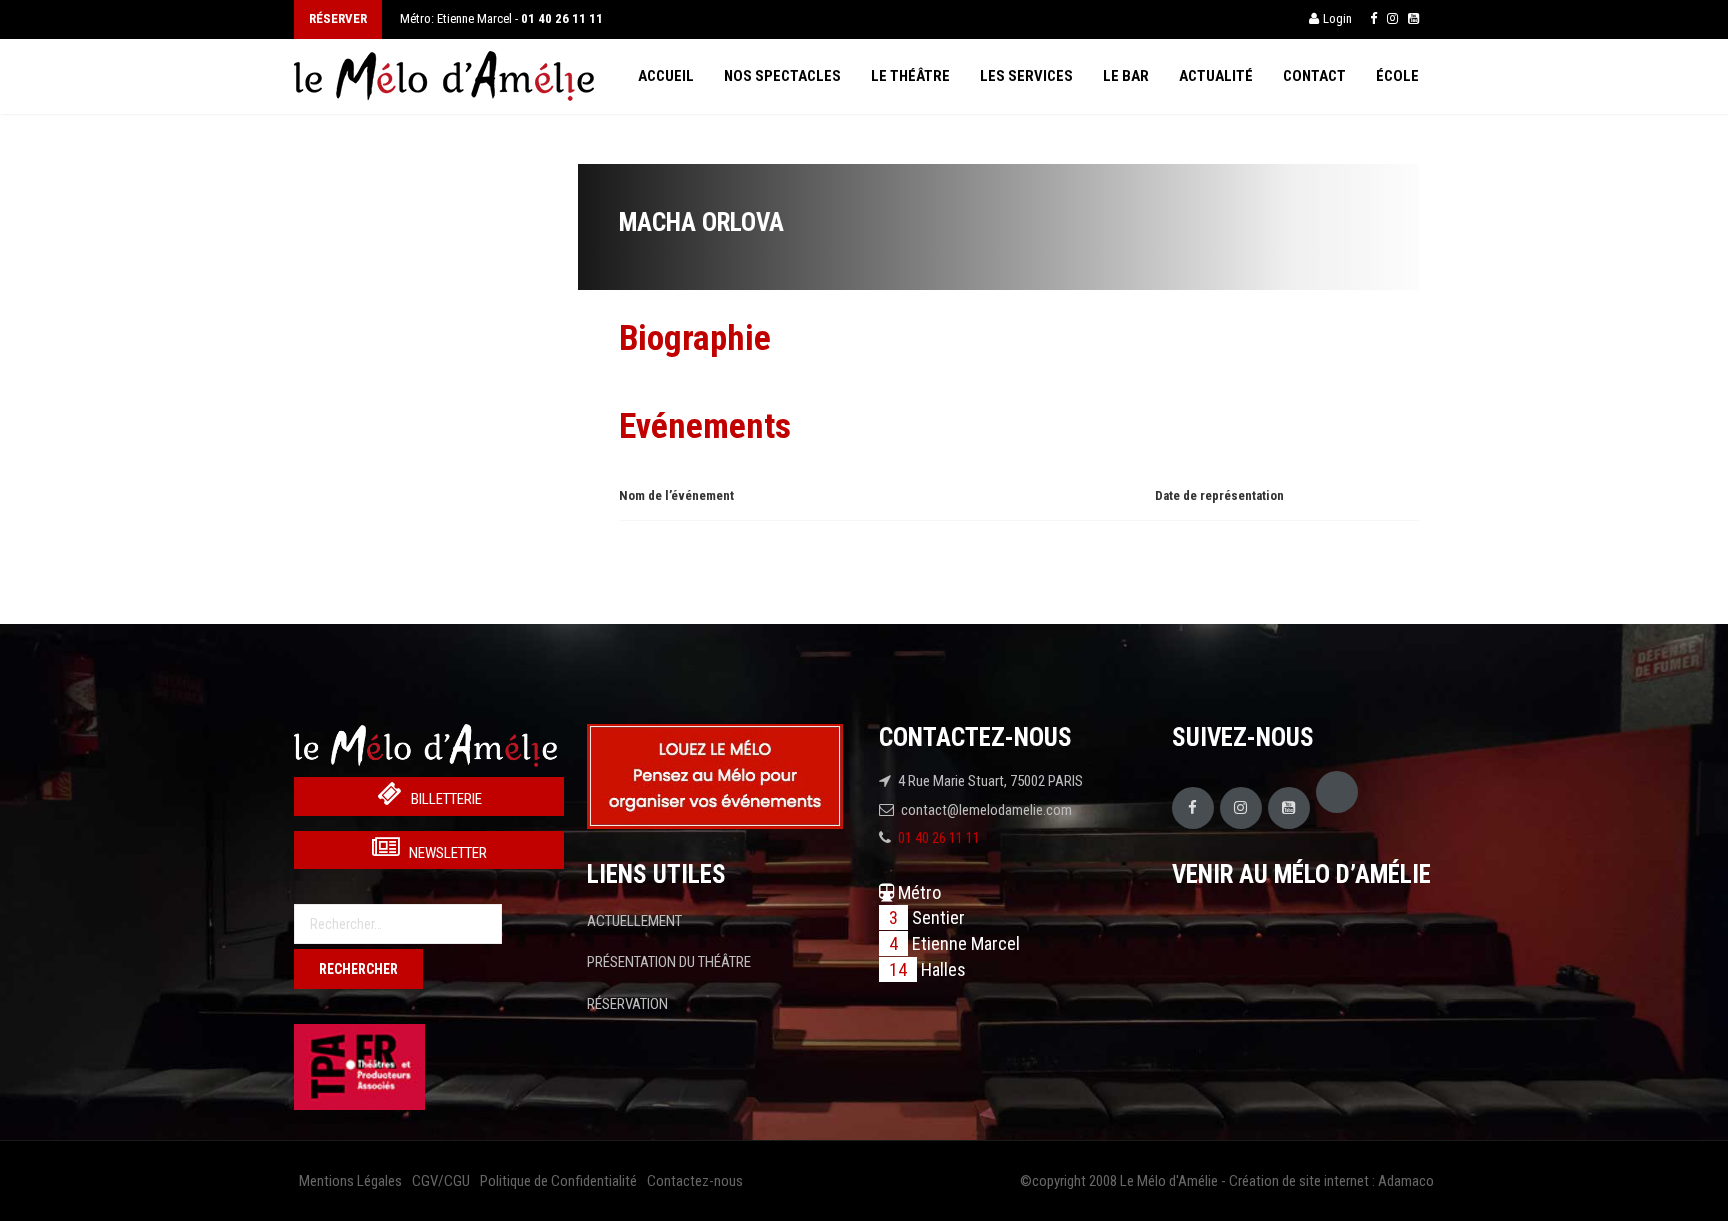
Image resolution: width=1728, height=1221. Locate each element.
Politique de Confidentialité (558, 1181)
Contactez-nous (695, 1181)
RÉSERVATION (627, 1004)
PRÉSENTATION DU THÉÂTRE (669, 962)
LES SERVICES (1026, 76)
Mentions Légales (350, 1181)
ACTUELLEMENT (634, 921)
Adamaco (1406, 1181)
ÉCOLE (1397, 76)
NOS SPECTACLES (782, 76)
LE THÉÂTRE (910, 76)
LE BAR (1126, 76)
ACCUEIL (666, 76)
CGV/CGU (441, 1181)
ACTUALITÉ (1216, 76)
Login (1337, 18)
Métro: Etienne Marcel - (501, 18)
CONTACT (1314, 76)
